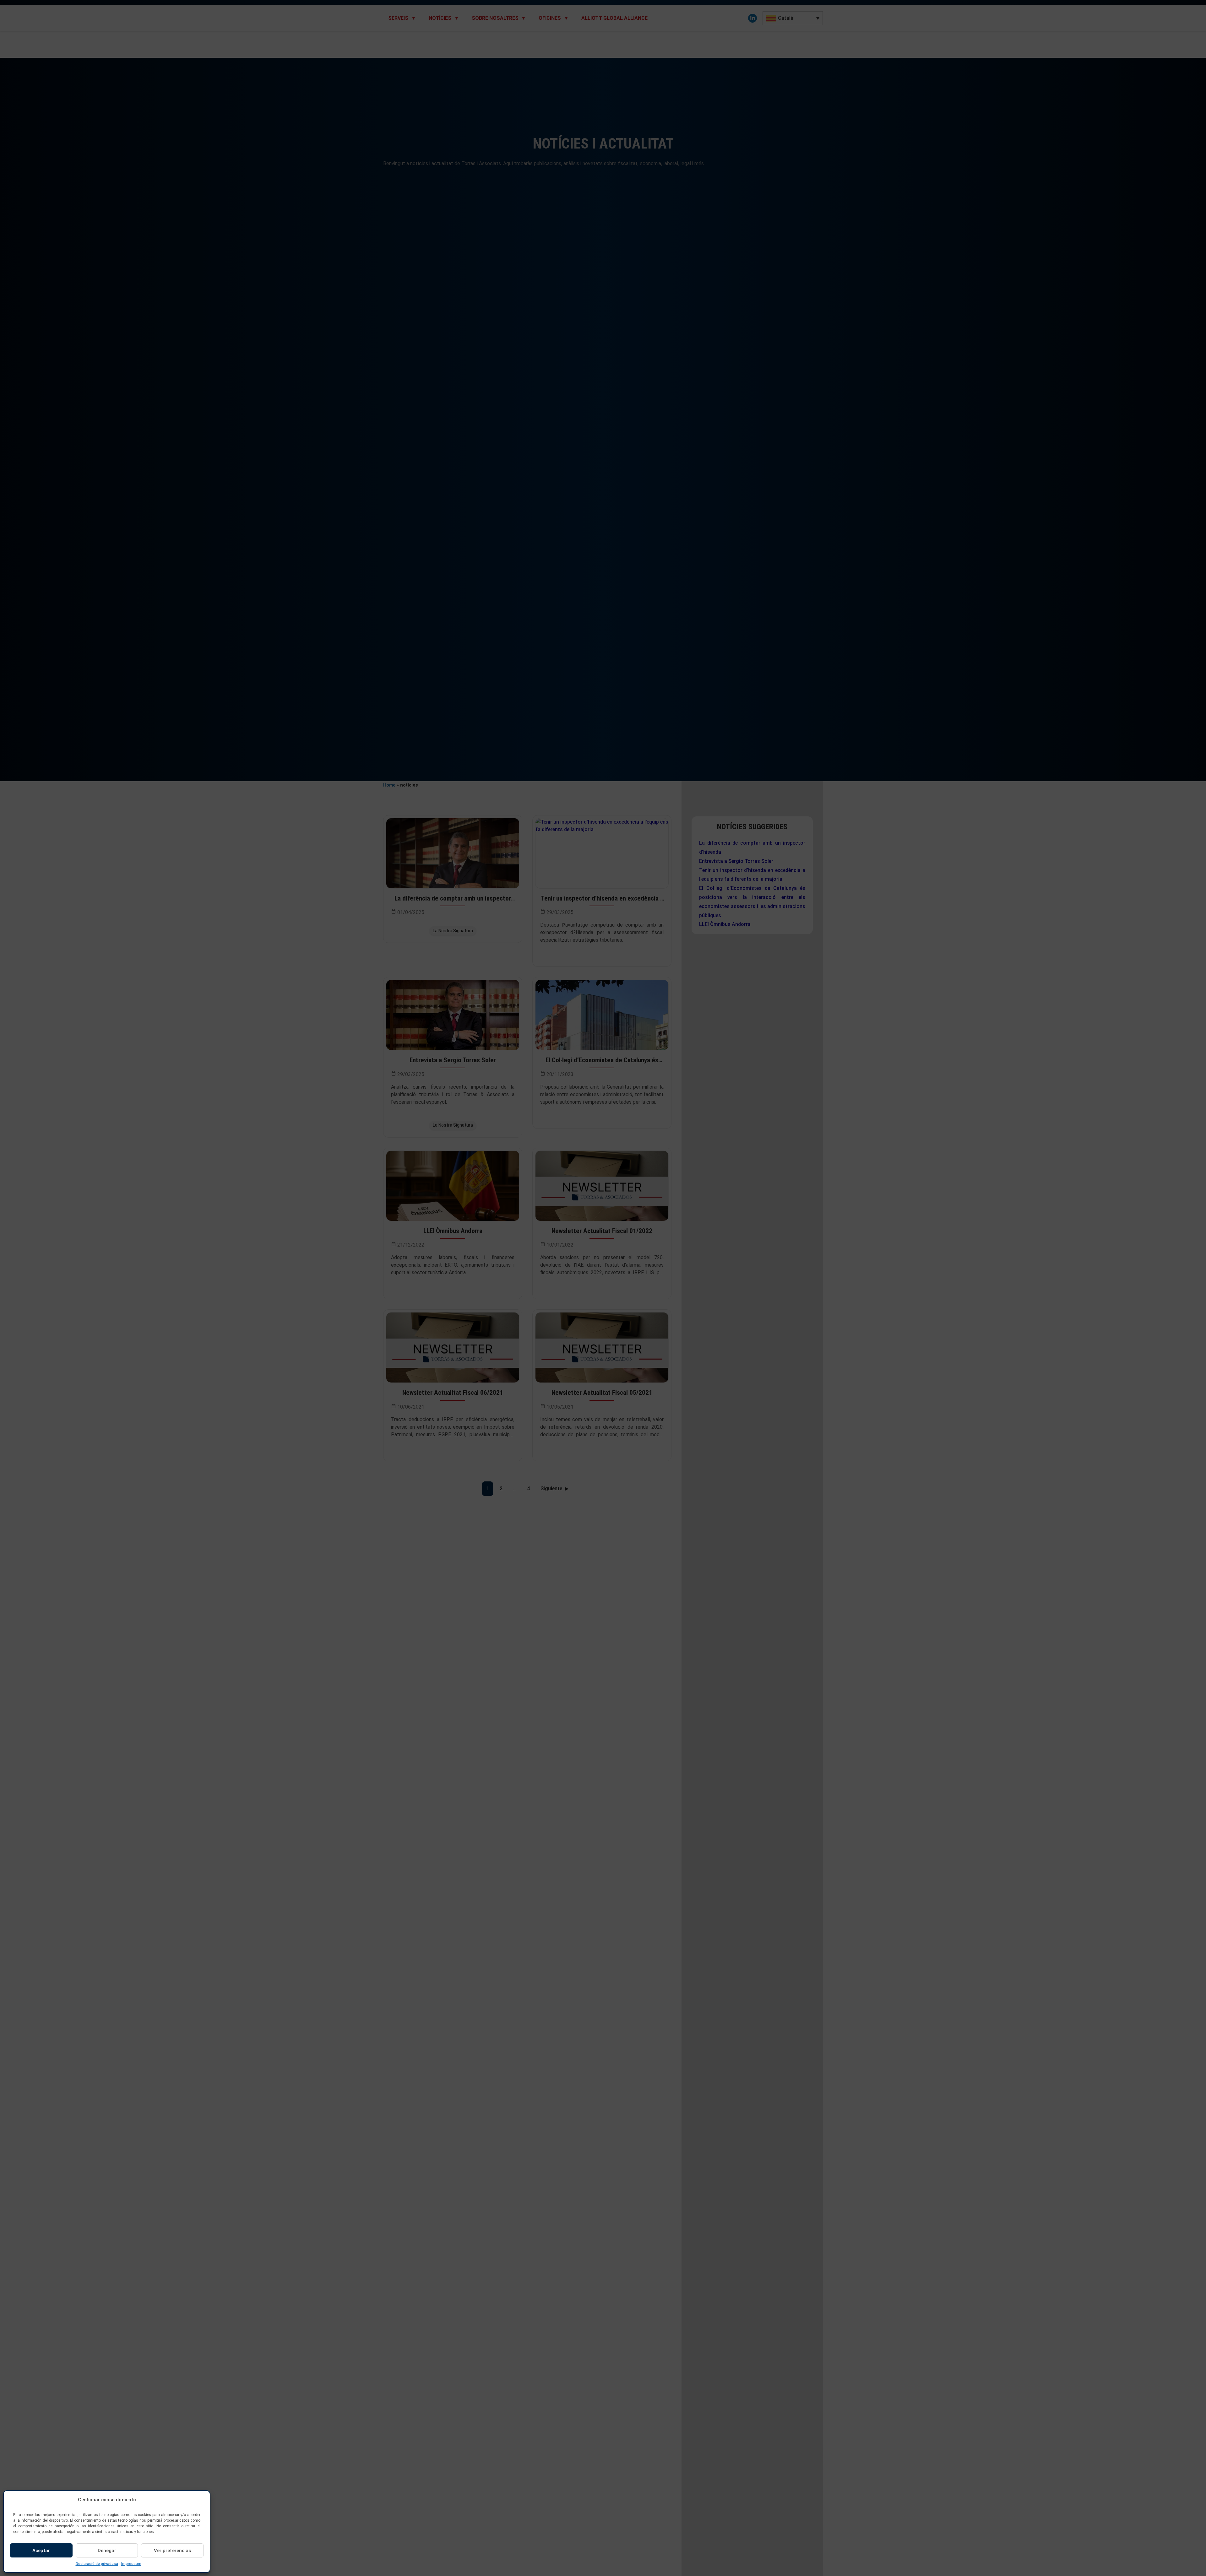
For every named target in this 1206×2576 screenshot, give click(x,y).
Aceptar (41, 2551)
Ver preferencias (172, 2551)
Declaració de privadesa (97, 2564)
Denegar (107, 2551)
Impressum (131, 2564)
